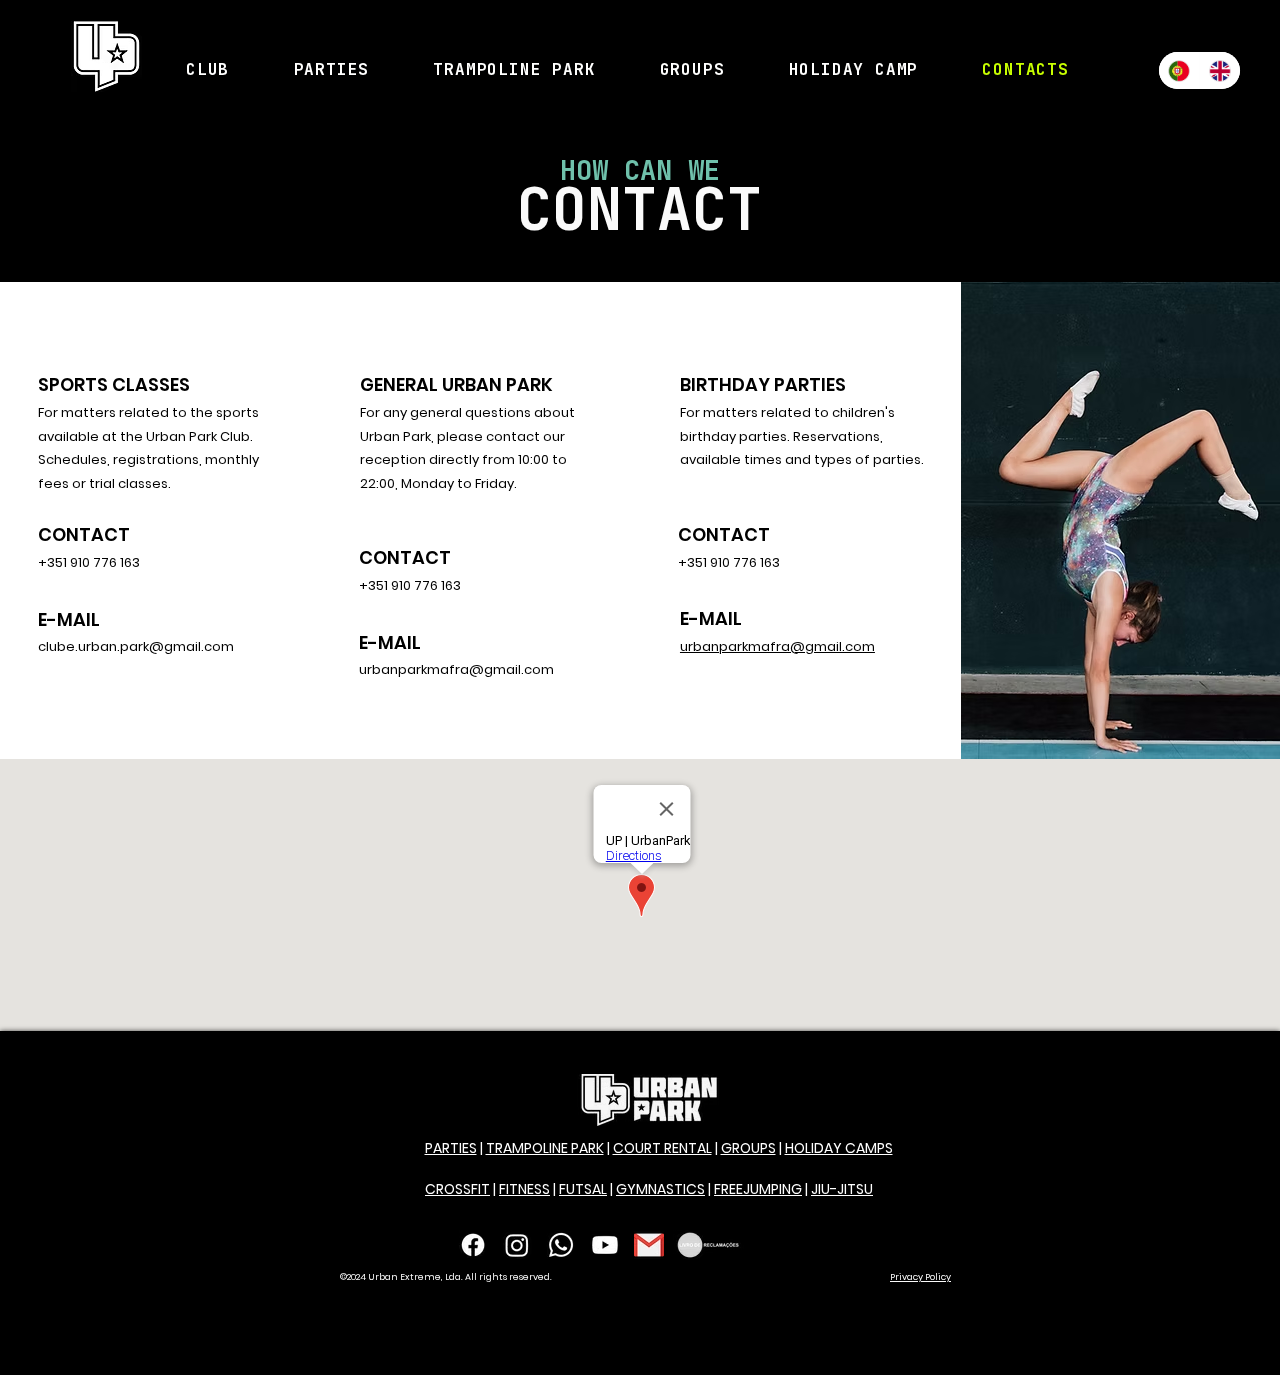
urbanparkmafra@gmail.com (777, 646)
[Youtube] (605, 1245)
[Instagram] (517, 1245)
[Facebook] (473, 1245)
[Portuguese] (1179, 70)
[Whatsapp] (561, 1245)
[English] (1219, 70)
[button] (207, 69)
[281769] (649, 1245)
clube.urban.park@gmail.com (136, 646)
